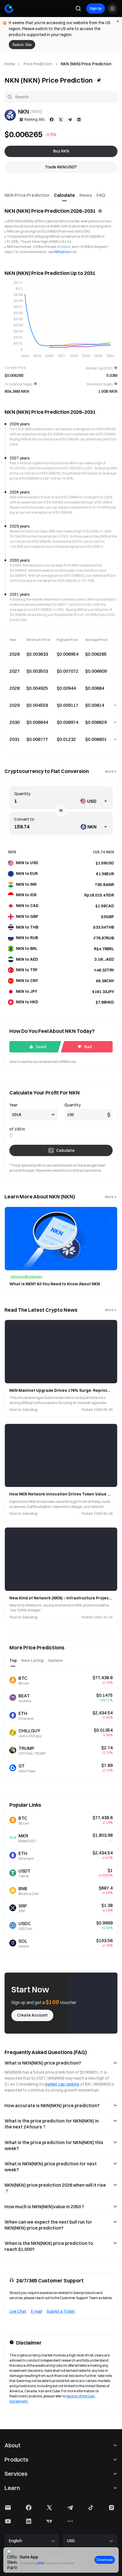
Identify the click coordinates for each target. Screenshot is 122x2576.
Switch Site (22, 45)
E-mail (36, 2311)
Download (105, 2560)
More (109, 771)
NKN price (62, 252)
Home (10, 64)
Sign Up (96, 8)
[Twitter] (61, 120)
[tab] (27, 195)
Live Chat (18, 2311)
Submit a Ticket (61, 2311)
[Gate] (9, 9)
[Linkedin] (79, 120)
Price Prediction (38, 64)
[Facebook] (52, 120)
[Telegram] (70, 120)
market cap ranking (62, 2084)
